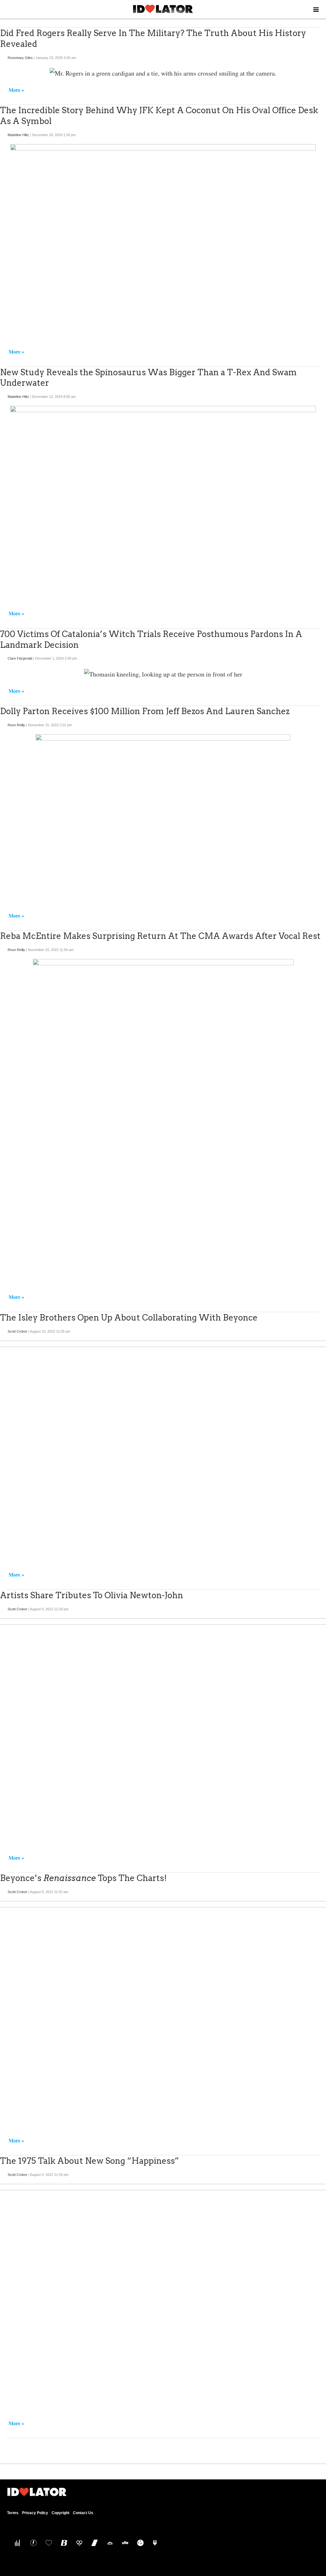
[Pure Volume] (17, 2543)
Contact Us (83, 2513)
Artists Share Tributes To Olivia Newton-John (92, 1595)
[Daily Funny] (139, 2543)
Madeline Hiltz (18, 135)
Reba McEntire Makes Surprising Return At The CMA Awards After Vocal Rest (160, 936)
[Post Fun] (47, 2543)
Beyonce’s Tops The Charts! (83, 1878)
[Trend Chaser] (93, 2543)
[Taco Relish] (108, 2543)
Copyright (60, 2513)
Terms (13, 2513)
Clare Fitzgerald (20, 658)
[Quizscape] (124, 2543)
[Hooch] (78, 2543)
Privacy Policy (35, 2513)
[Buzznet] (32, 2543)
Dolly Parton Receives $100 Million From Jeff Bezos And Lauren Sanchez (145, 711)
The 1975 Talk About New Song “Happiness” (89, 2161)
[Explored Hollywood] (154, 2543)
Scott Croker (18, 1331)
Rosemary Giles (20, 58)
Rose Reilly (16, 725)
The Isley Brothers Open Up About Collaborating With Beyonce (129, 1317)
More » (16, 90)
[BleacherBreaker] (63, 2543)
